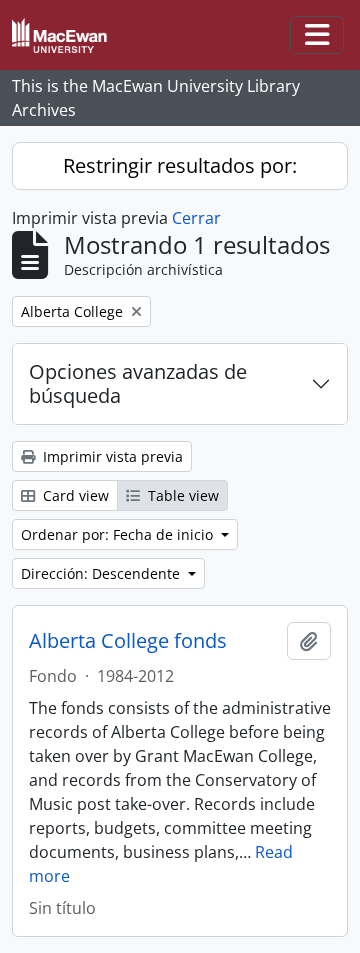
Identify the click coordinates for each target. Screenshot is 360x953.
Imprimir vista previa (111, 456)
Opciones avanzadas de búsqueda (138, 383)
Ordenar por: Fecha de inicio (119, 534)
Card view (74, 495)
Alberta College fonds (128, 641)
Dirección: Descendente (102, 573)
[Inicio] (67, 35)
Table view (181, 495)
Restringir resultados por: (180, 165)
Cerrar (196, 218)
